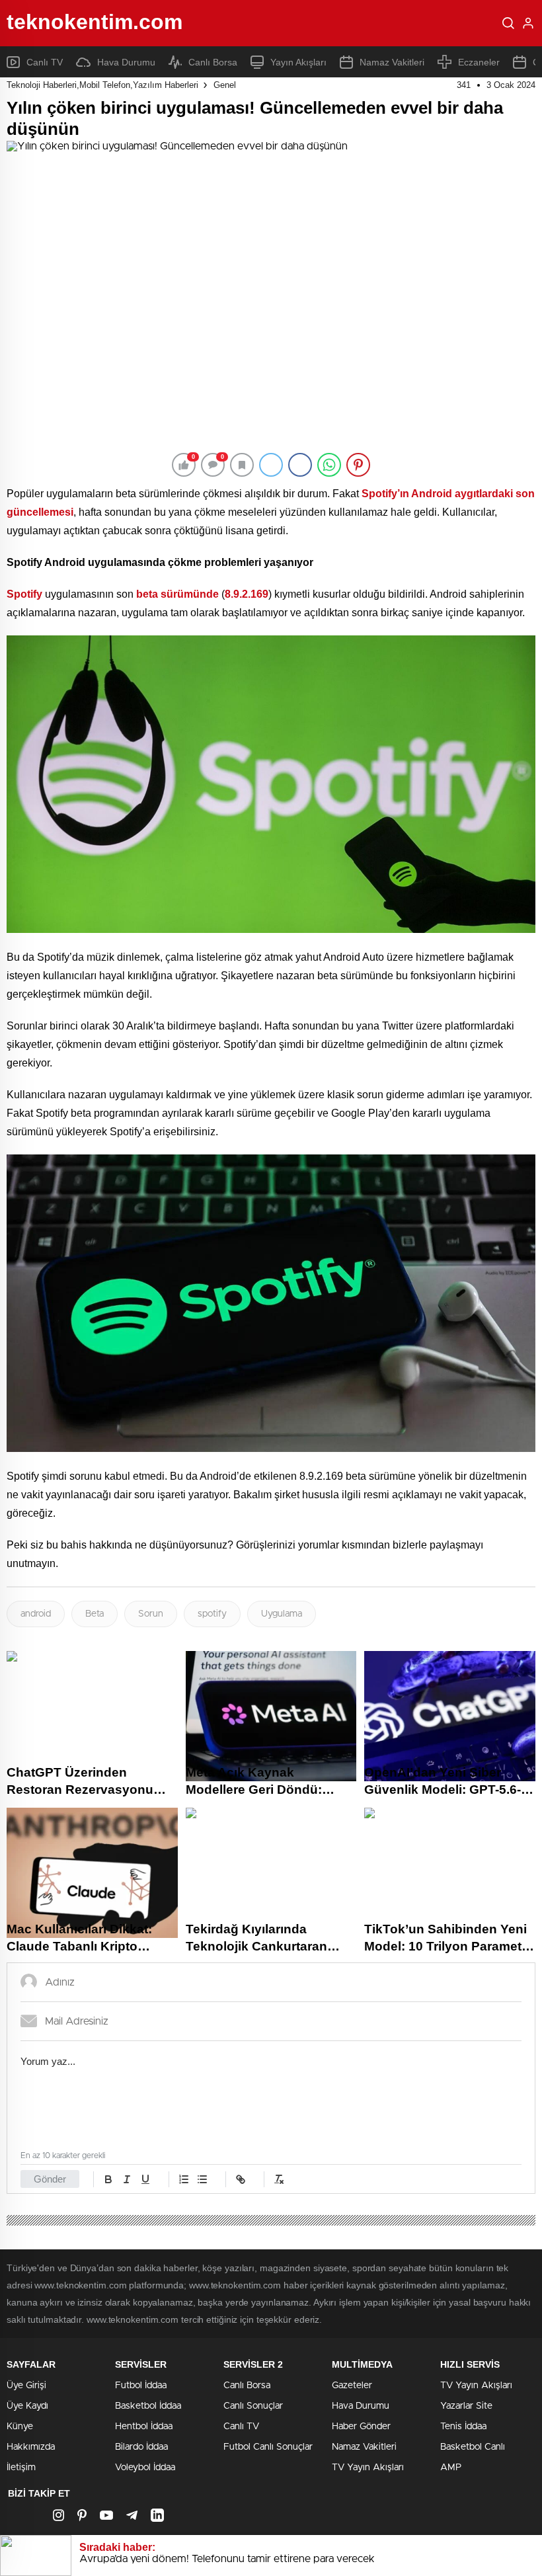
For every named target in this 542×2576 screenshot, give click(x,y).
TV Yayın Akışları (368, 2468)
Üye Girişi (26, 2386)
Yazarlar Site (466, 2406)
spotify (212, 1614)
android (36, 1614)
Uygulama (282, 1614)
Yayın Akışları (298, 62)
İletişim (21, 2468)
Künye (20, 2427)
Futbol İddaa (141, 2386)
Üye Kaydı (27, 2406)
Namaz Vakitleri (392, 62)
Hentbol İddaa (144, 2427)
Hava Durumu (126, 62)
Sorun (151, 1614)
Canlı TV (45, 62)
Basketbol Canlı (473, 2447)
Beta (95, 1614)
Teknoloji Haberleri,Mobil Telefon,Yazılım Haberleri (102, 85)
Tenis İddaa (463, 2427)
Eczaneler (479, 62)
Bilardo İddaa (141, 2447)
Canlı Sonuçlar (253, 2406)
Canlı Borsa (213, 62)
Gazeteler (352, 2386)
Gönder (50, 2179)
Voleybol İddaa (145, 2468)
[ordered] (184, 2179)
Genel (225, 85)
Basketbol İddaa (148, 2406)
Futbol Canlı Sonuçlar (268, 2447)
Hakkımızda (31, 2447)
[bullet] (202, 2179)
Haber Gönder (361, 2427)
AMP (451, 2468)
